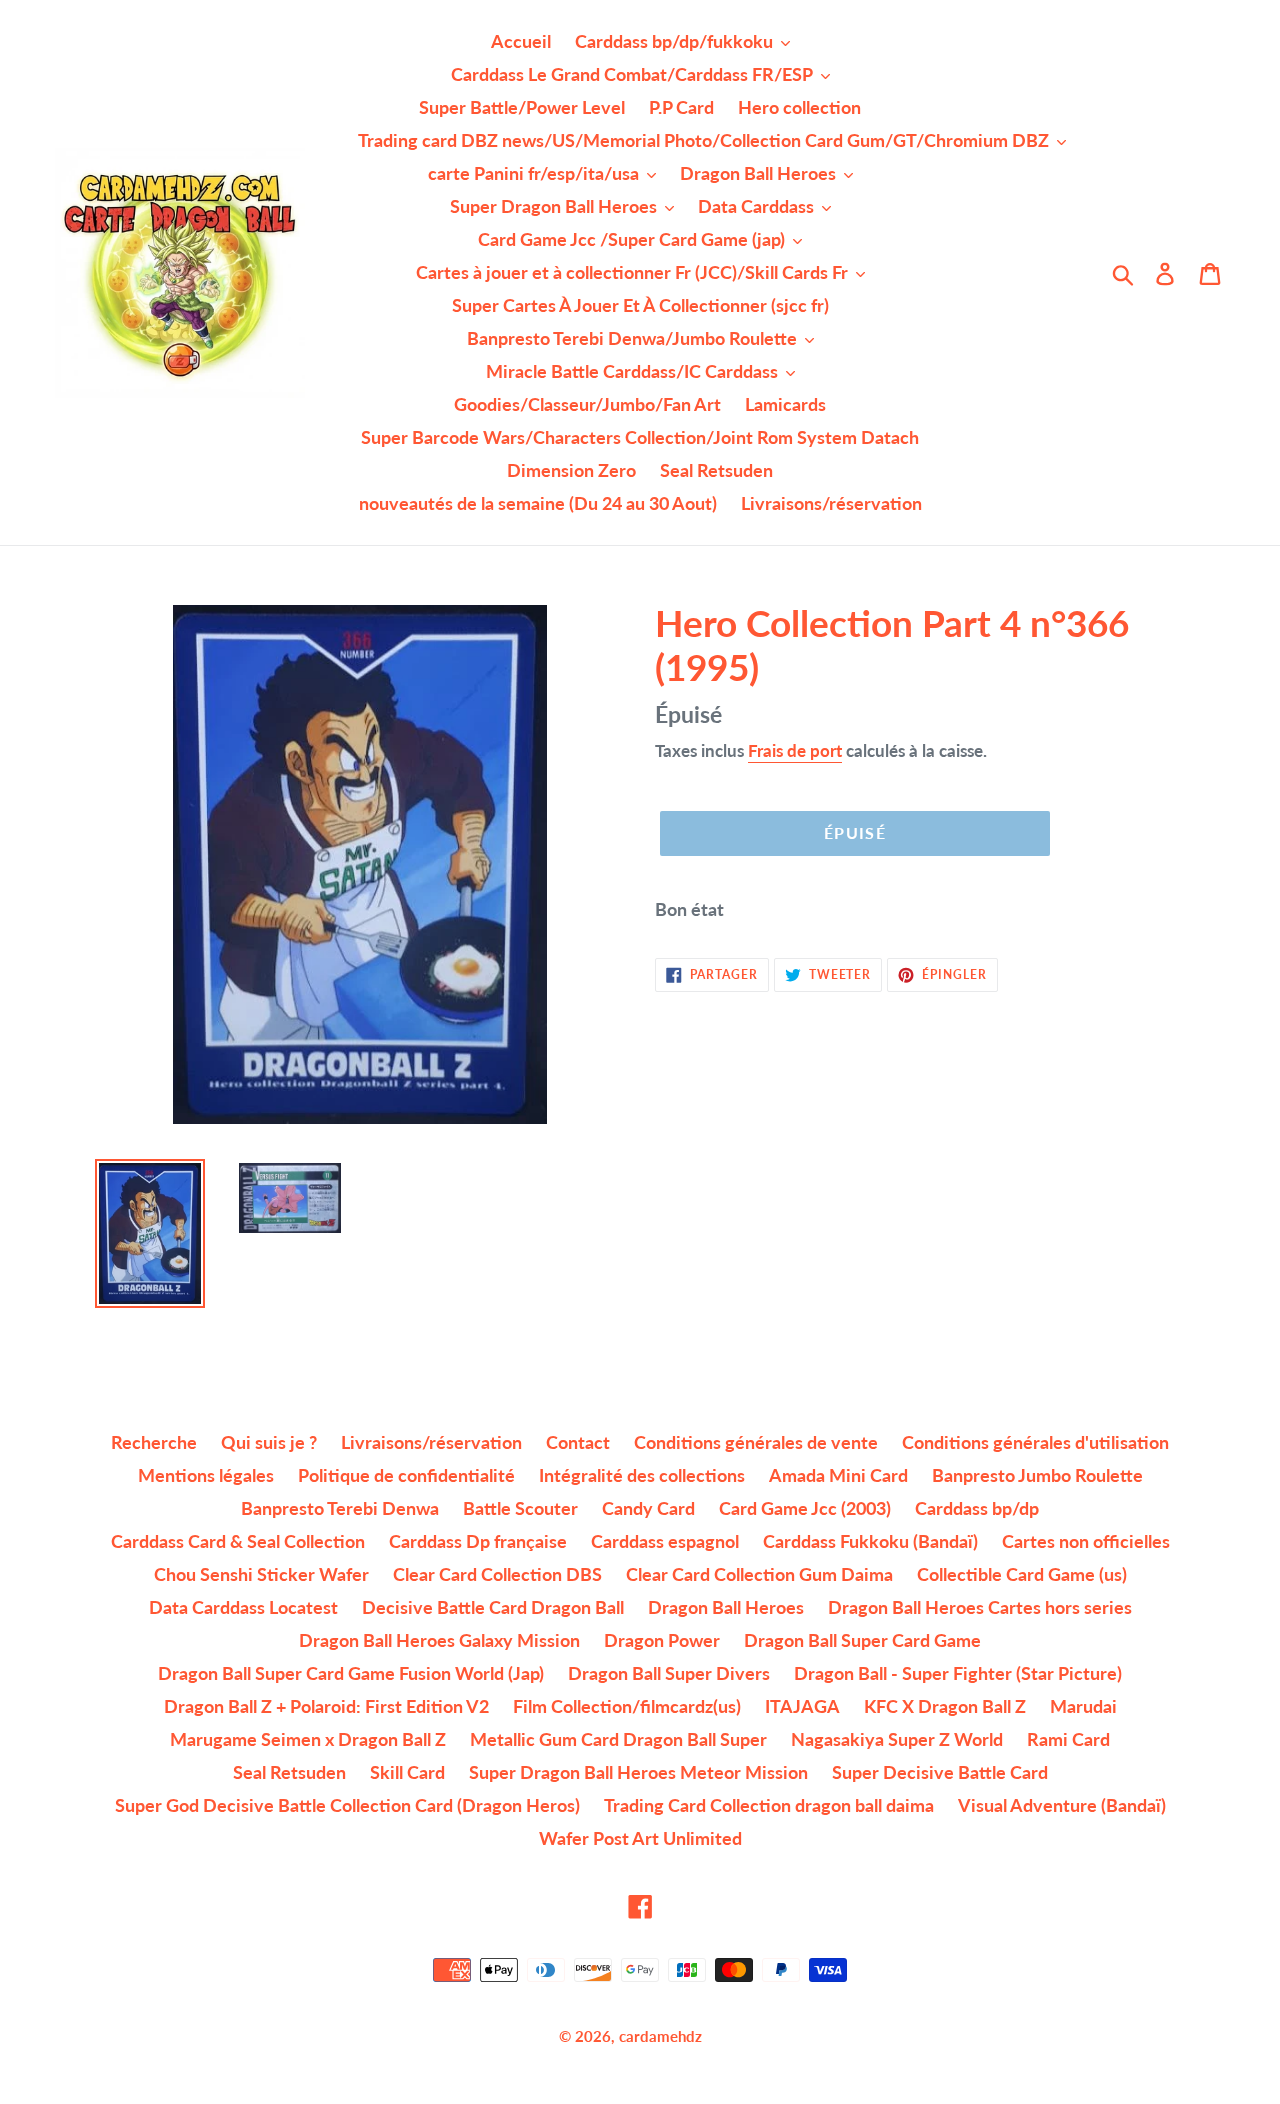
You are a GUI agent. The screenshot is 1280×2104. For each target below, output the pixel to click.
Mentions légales (206, 1475)
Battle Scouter (520, 1508)
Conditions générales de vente (756, 1442)
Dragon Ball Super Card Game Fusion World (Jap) (351, 1673)
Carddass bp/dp (977, 1508)
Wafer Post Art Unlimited (640, 1838)
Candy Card (648, 1508)
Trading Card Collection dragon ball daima (769, 1805)
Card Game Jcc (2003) (805, 1508)
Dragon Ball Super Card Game (862, 1640)
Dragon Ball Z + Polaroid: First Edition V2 (326, 1706)
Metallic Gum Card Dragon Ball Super (618, 1739)
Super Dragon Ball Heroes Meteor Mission (638, 1772)
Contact (578, 1442)
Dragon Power (662, 1640)
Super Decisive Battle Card (940, 1772)
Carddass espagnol (665, 1541)
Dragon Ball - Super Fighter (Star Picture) (958, 1673)
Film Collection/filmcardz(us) (627, 1706)
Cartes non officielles (1086, 1541)
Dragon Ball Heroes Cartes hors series (980, 1607)
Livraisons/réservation (431, 1442)
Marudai (1083, 1706)
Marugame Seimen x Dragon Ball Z (308, 1739)
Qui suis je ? (269, 1442)
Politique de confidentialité (406, 1475)
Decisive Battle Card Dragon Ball (493, 1607)
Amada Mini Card (838, 1475)
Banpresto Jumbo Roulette (1037, 1475)
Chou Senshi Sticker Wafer (261, 1574)
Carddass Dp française (478, 1541)
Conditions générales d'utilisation (1035, 1442)
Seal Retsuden (289, 1772)
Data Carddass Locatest (243, 1607)
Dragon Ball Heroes (726, 1607)
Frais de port (795, 750)
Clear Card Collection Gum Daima (759, 1574)
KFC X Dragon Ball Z (945, 1706)
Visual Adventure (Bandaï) (1062, 1805)
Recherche (154, 1442)
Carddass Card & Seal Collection (238, 1541)
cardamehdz (660, 2036)
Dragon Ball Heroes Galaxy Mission (439, 1640)
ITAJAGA (802, 1706)
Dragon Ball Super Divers (669, 1673)
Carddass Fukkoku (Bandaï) (870, 1541)
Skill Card (407, 1772)
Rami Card (1068, 1739)
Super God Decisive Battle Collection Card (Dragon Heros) (347, 1805)
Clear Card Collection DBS (497, 1574)
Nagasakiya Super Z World (897, 1739)
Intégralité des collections (642, 1475)
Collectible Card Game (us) (1022, 1574)
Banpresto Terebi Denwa (340, 1508)
